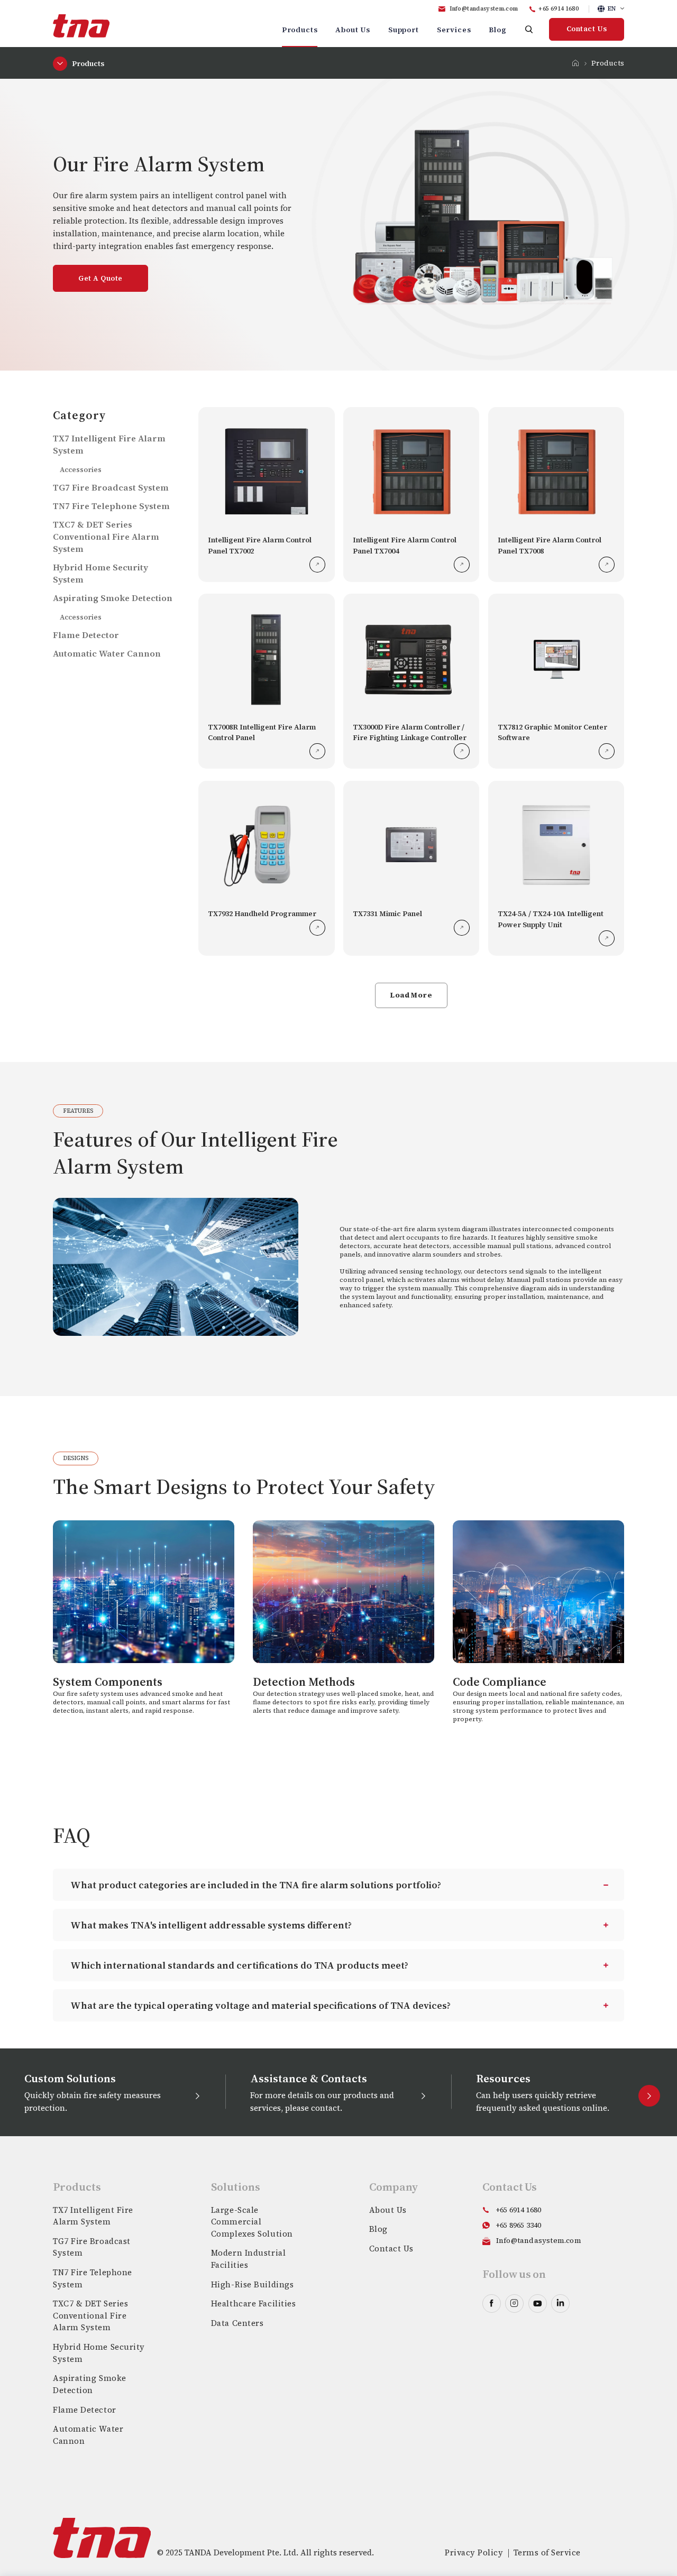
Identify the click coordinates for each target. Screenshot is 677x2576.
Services (454, 30)
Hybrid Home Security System (99, 2353)
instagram (514, 2303)
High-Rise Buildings (252, 2284)
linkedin (560, 2303)
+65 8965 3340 (519, 2225)
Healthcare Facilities (254, 2303)
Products (300, 30)
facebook (492, 2303)
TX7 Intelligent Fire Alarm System (93, 2216)
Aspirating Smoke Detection (113, 598)
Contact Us (587, 29)
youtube (538, 2303)
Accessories (81, 469)
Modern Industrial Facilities (248, 2259)
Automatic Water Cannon (107, 654)
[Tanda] (81, 26)
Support (404, 30)
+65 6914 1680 (559, 9)
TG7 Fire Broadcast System (111, 488)
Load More (411, 995)
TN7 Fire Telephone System (111, 506)
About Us (353, 30)
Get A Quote (100, 278)
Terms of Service (547, 2552)
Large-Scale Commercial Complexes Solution (252, 2222)
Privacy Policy (474, 2552)
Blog (497, 30)
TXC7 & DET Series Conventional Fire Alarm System (106, 537)
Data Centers (237, 2323)
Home (576, 63)
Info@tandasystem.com (484, 9)
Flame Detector (86, 635)
